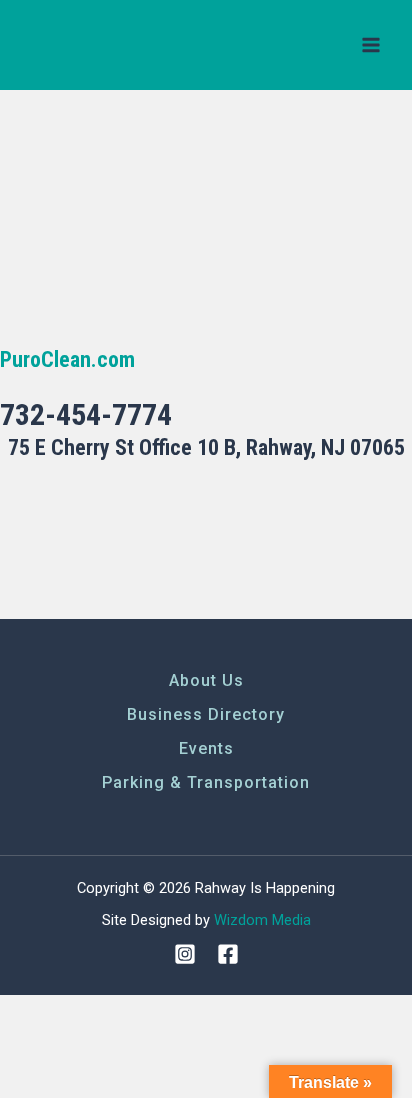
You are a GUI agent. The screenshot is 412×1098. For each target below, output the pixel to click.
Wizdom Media (262, 920)
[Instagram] (185, 954)
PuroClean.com (67, 359)
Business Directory (206, 714)
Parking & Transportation (206, 782)
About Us (206, 680)
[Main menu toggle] (371, 45)
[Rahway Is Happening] (95, 45)
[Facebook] (228, 954)
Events (206, 748)
